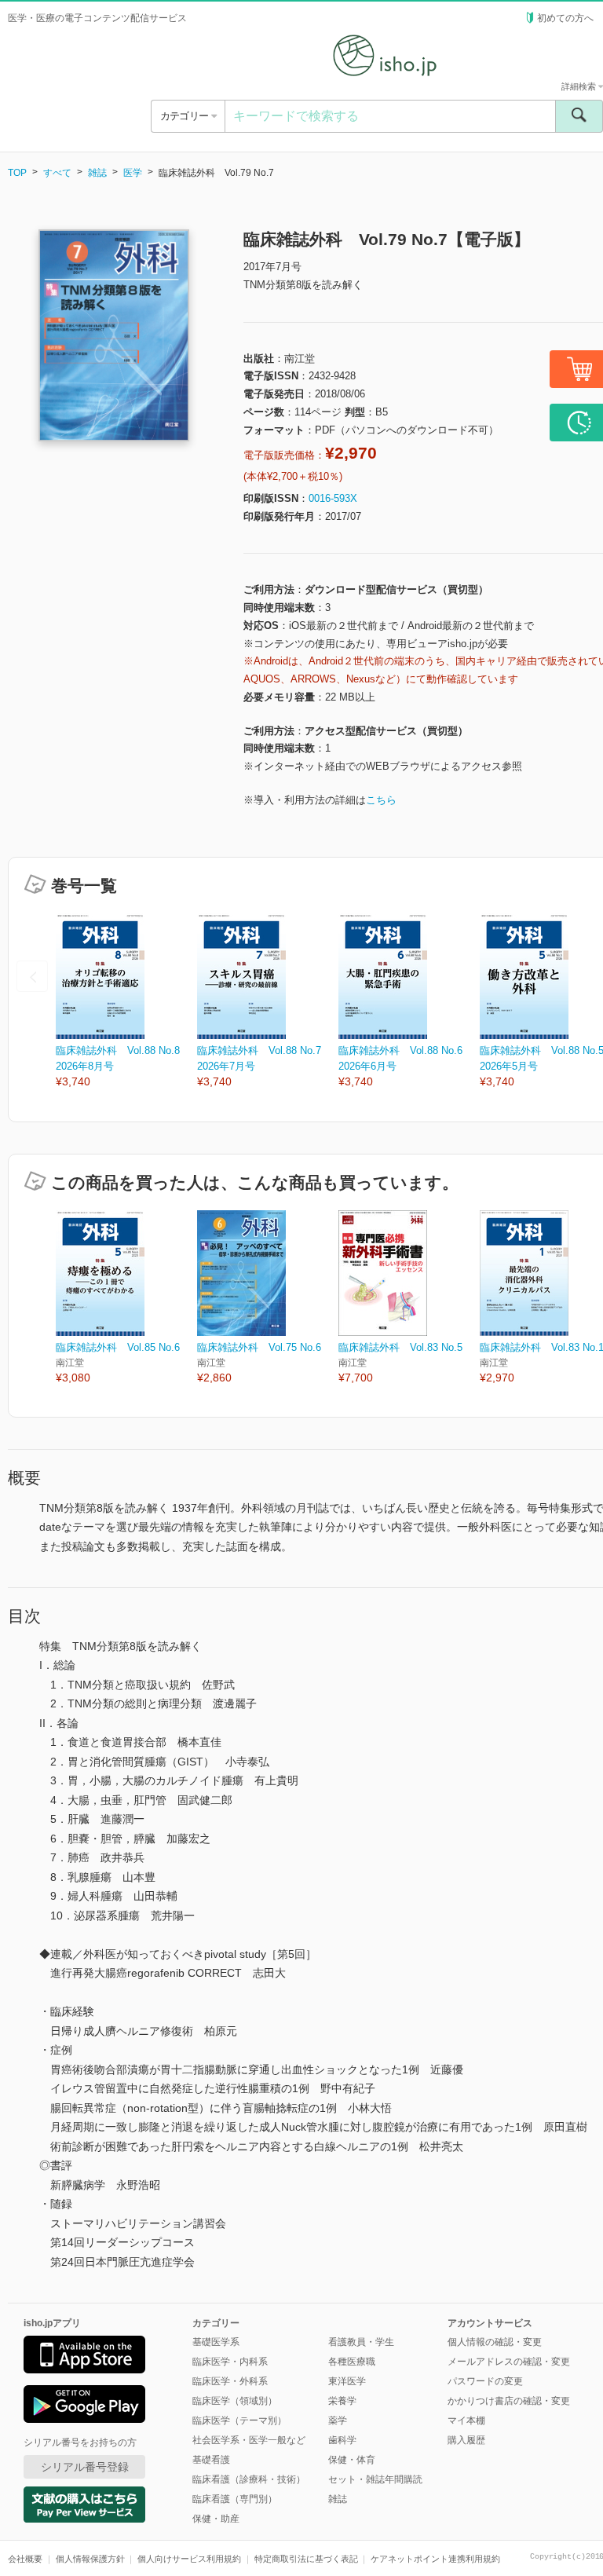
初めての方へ (565, 18)
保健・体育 (352, 2460)
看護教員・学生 (361, 2342)
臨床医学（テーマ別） (239, 2420)
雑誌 (97, 173)
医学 (133, 173)
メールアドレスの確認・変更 (509, 2362)
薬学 (338, 2420)
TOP (17, 173)
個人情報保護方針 (90, 2559)
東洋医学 (347, 2381)
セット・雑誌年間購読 (375, 2479)
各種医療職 (352, 2362)
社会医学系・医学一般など (249, 2440)
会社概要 (25, 2559)
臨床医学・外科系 (230, 2381)
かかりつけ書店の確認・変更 (509, 2401)
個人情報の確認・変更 (495, 2342)
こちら (381, 800)
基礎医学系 (216, 2342)
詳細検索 (580, 86)
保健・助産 (216, 2519)
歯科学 (342, 2440)
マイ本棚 (466, 2420)
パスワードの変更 (485, 2381)
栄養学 (342, 2401)
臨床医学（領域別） (235, 2401)
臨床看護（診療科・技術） (249, 2479)
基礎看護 (211, 2460)
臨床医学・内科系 (230, 2362)
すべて (57, 173)
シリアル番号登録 (85, 2467)
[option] (126, 1002)
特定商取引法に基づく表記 (306, 2559)
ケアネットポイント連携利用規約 (435, 2559)
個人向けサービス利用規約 (189, 2559)
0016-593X (333, 498)
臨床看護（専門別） (235, 2499)
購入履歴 (466, 2440)
